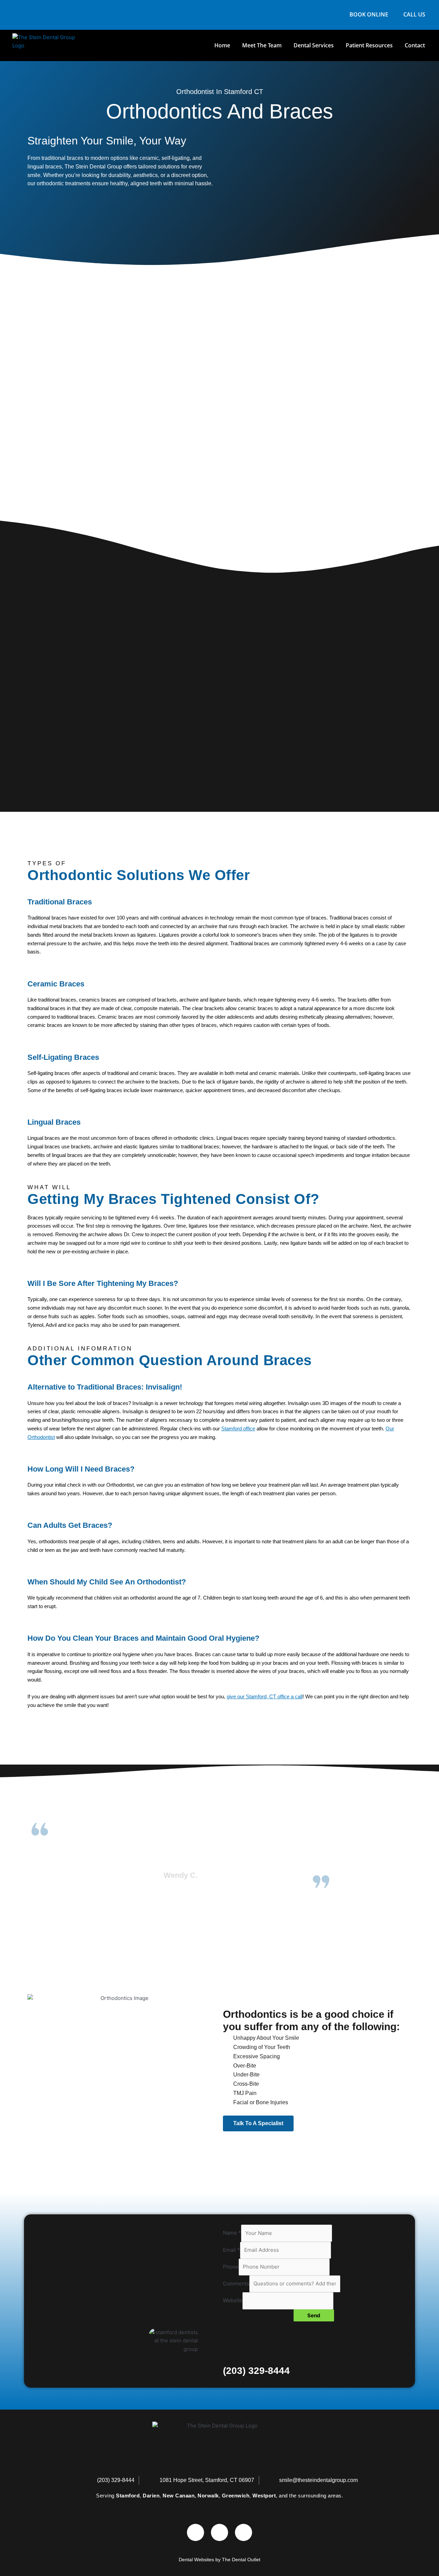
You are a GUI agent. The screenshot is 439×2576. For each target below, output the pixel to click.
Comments (236, 2284)
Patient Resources (369, 45)
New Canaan (179, 2496)
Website (233, 2301)
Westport (264, 2496)
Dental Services (314, 45)
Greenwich (236, 2496)
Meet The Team (262, 45)
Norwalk (208, 2496)
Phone (231, 2267)
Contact (415, 45)
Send (314, 2315)
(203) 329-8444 (256, 2371)
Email (232, 2250)
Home (222, 45)
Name (232, 2233)
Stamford (128, 2496)
